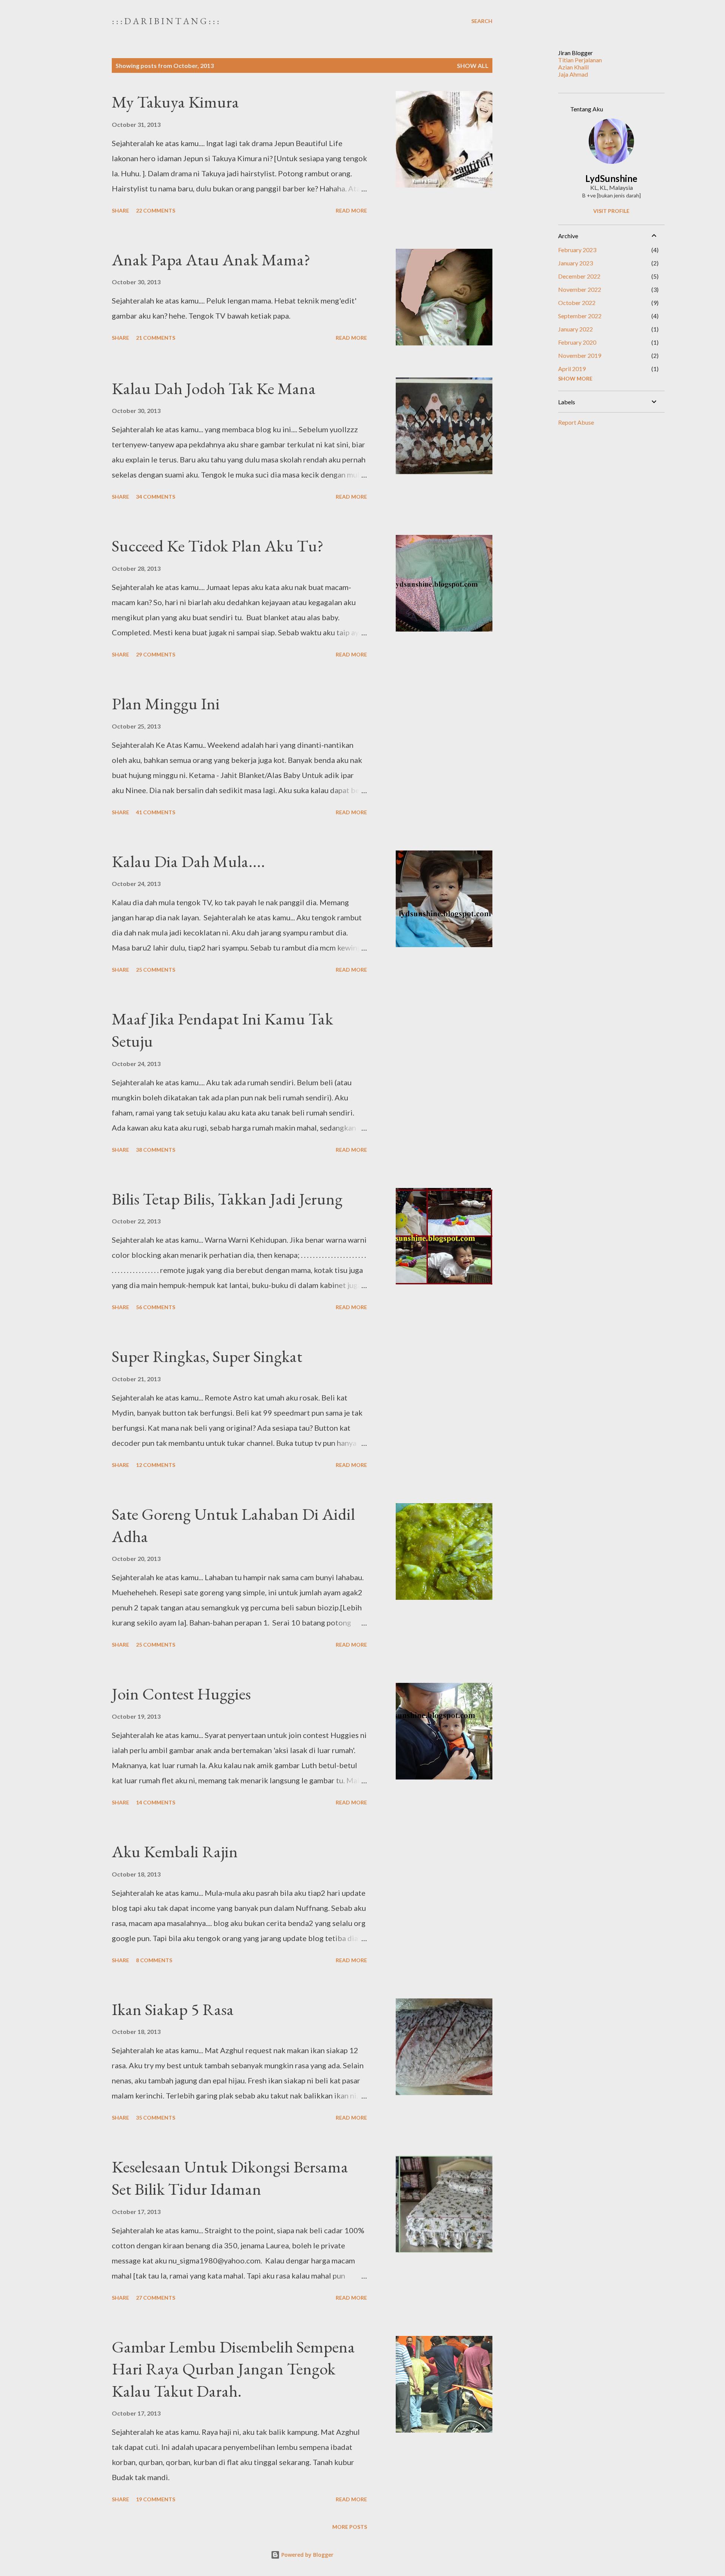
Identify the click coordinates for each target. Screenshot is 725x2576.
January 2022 (575, 329)
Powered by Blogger (307, 2555)
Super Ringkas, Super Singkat (207, 1356)
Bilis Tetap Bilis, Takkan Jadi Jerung (227, 1199)
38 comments (156, 1150)
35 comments (156, 2118)
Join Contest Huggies (181, 1694)
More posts (350, 2527)
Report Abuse (576, 422)
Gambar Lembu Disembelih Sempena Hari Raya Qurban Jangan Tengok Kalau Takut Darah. (233, 2369)
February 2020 (577, 342)
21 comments (156, 338)
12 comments (156, 1465)
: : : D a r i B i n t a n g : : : (165, 21)
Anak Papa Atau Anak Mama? (211, 260)
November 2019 (580, 355)
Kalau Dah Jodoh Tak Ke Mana (214, 388)
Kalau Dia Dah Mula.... (188, 861)
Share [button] (120, 210)
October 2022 (577, 303)
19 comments (156, 2499)
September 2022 (580, 316)
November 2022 (580, 289)
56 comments (156, 1307)
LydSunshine (611, 178)
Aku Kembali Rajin (175, 1851)
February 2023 (577, 250)
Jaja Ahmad (573, 74)
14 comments (156, 1802)
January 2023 (575, 263)
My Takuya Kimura (175, 102)
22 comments (156, 210)
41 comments (156, 812)
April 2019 (572, 369)
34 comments (156, 497)
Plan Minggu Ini (166, 703)
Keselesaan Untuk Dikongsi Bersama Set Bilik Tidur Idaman (230, 2178)
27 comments (156, 2298)
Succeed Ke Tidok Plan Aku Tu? (218, 546)
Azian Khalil (573, 67)
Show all (473, 65)
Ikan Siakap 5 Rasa (173, 2009)
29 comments (156, 654)
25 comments (156, 970)
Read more (351, 210)
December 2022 (579, 276)
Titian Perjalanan (580, 60)
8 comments (154, 1960)
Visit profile (611, 211)
